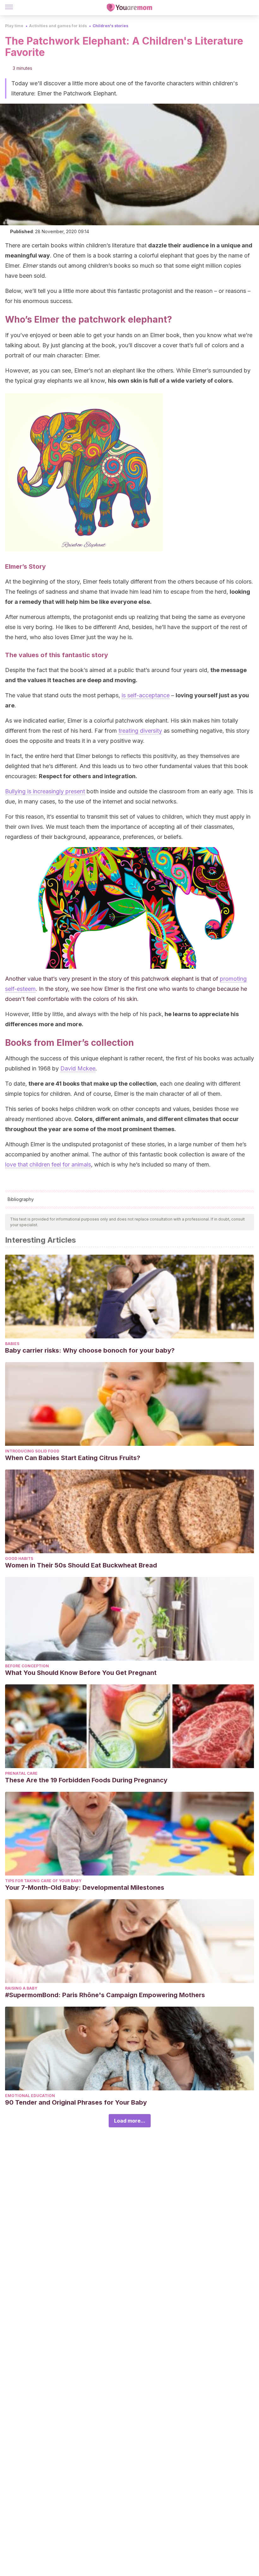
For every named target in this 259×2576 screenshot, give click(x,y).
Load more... (130, 2121)
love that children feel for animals (48, 1164)
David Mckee (78, 1068)
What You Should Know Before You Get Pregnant (81, 1673)
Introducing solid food (32, 1451)
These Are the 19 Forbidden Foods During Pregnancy (86, 1780)
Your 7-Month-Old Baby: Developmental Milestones (85, 1888)
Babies (12, 1344)
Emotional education (30, 2096)
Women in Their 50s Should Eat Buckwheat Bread (81, 1565)
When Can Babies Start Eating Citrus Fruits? (73, 1458)
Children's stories (110, 26)
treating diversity (140, 731)
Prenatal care (21, 1773)
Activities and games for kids (58, 26)
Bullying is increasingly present (45, 791)
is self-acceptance (146, 695)
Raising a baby (21, 1988)
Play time (14, 26)
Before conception (27, 1666)
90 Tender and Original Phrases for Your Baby (76, 2102)
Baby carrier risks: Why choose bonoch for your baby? (90, 1350)
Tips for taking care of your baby (43, 1881)
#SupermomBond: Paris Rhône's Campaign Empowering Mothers (105, 1995)
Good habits (19, 1558)
